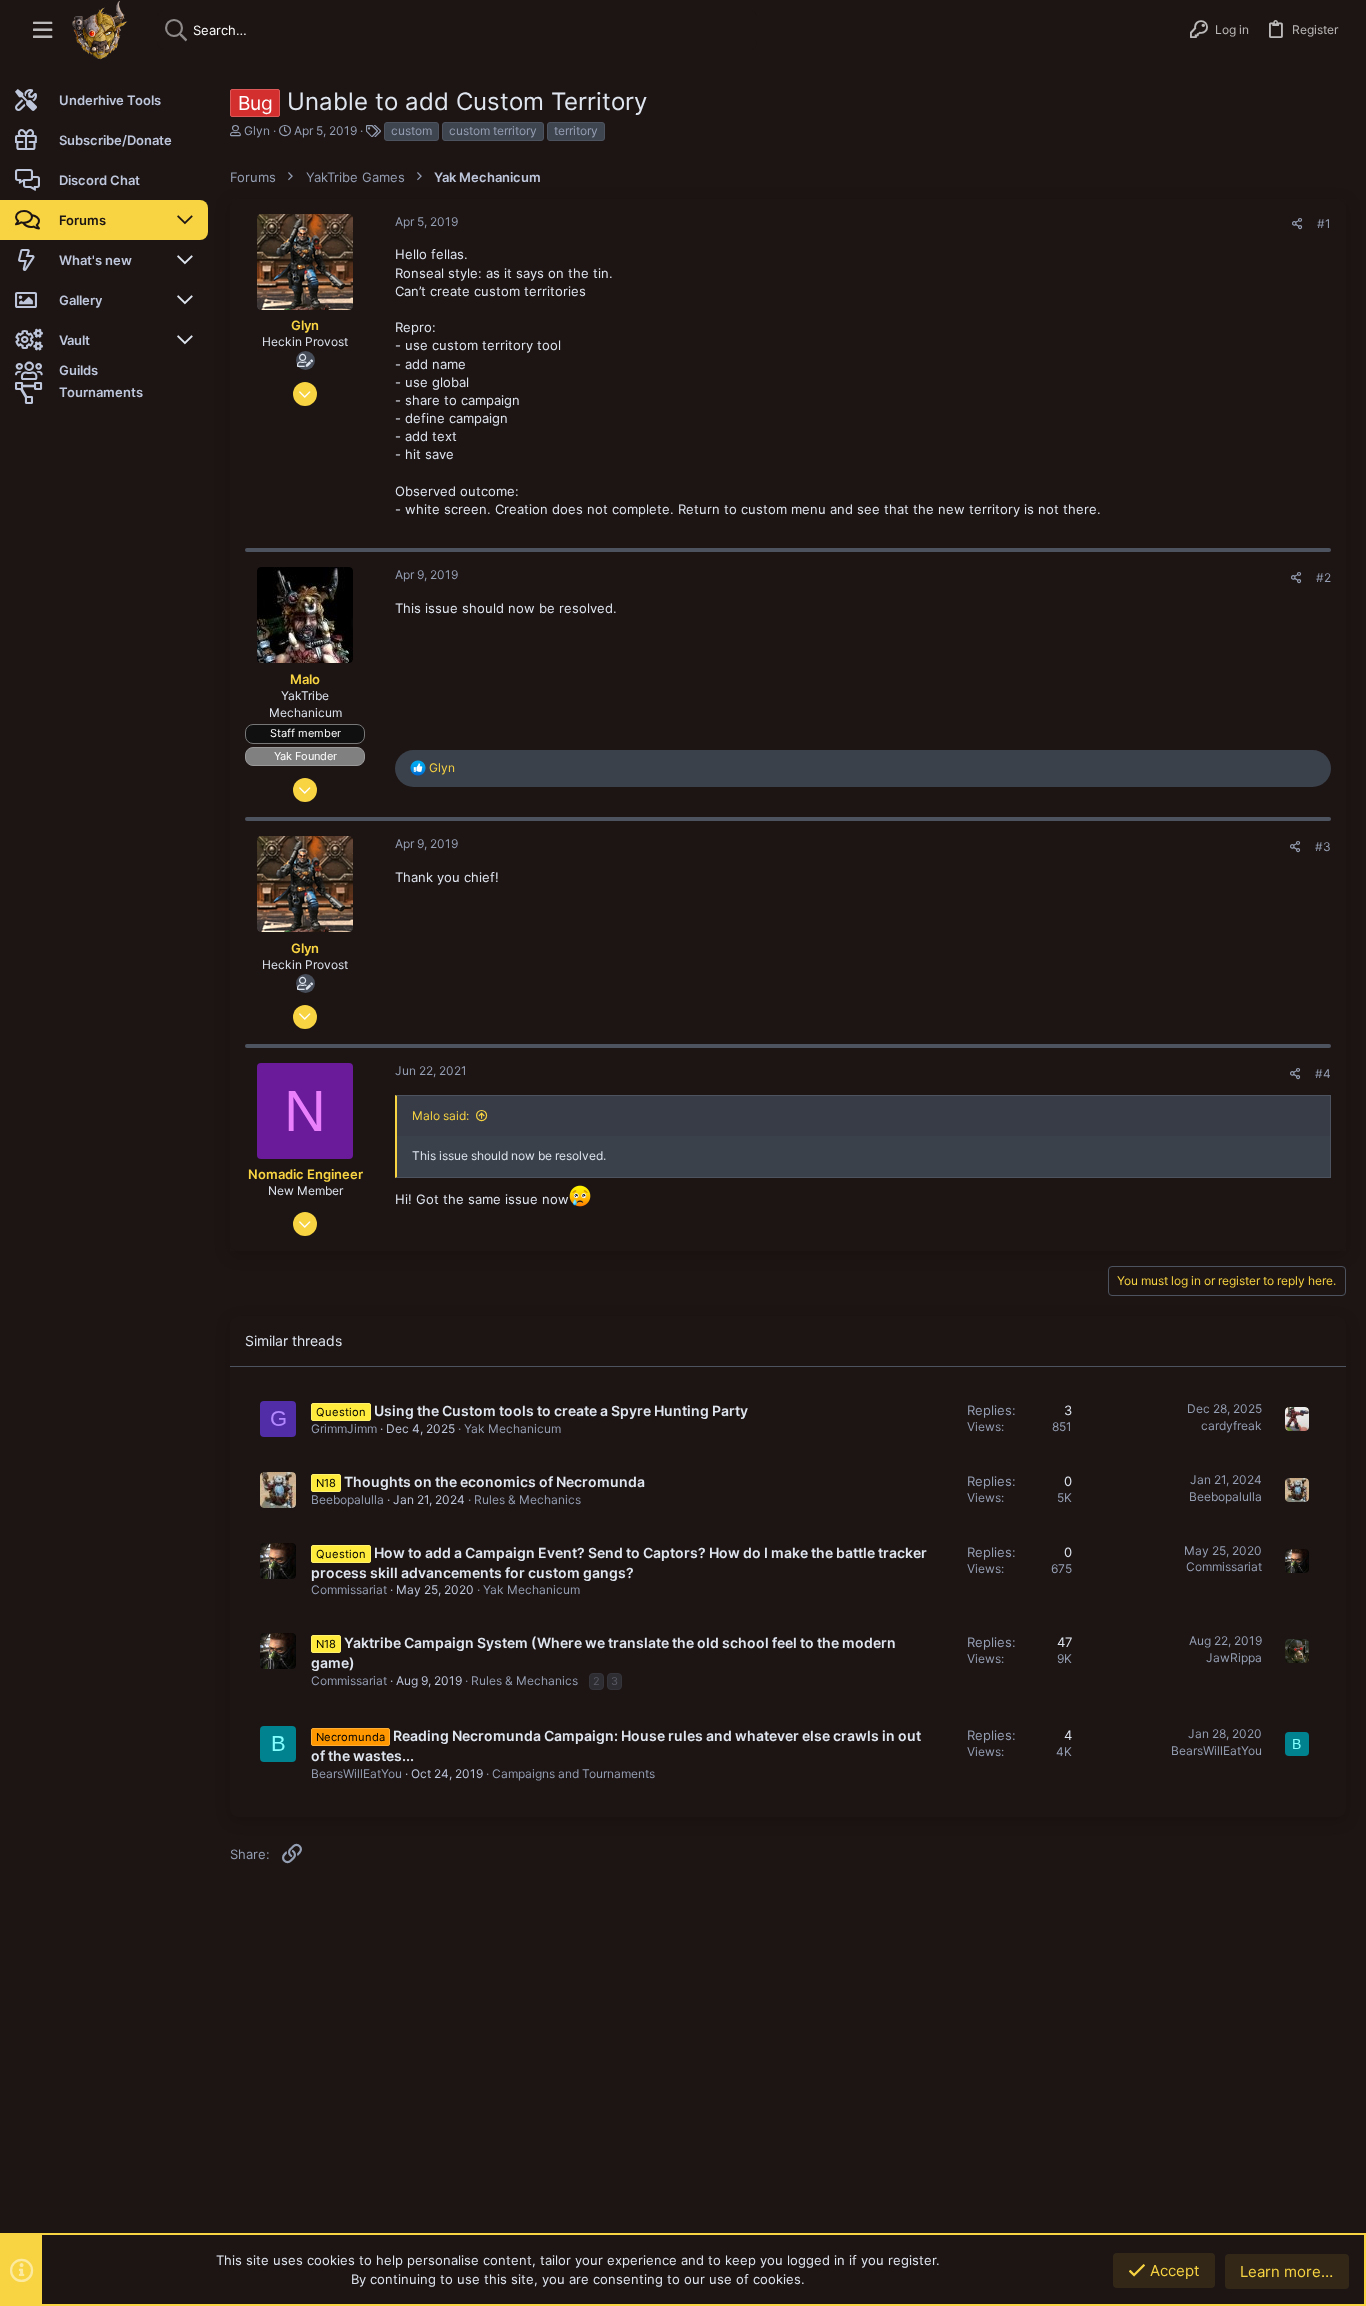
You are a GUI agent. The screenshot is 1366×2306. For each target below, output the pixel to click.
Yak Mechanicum (512, 1428)
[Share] (1297, 224)
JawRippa (1234, 1657)
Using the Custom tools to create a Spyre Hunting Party (561, 1410)
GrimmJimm (344, 1428)
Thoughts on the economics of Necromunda (494, 1481)
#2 (1323, 577)
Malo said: (440, 1115)
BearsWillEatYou (356, 1773)
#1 (1324, 223)
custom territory (493, 130)
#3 (1323, 846)
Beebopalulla (347, 1499)
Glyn (257, 130)
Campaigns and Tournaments (573, 1773)
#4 (1323, 1073)
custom (411, 130)
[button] (42, 30)
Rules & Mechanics (527, 1499)
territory (576, 130)
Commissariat (349, 1589)
